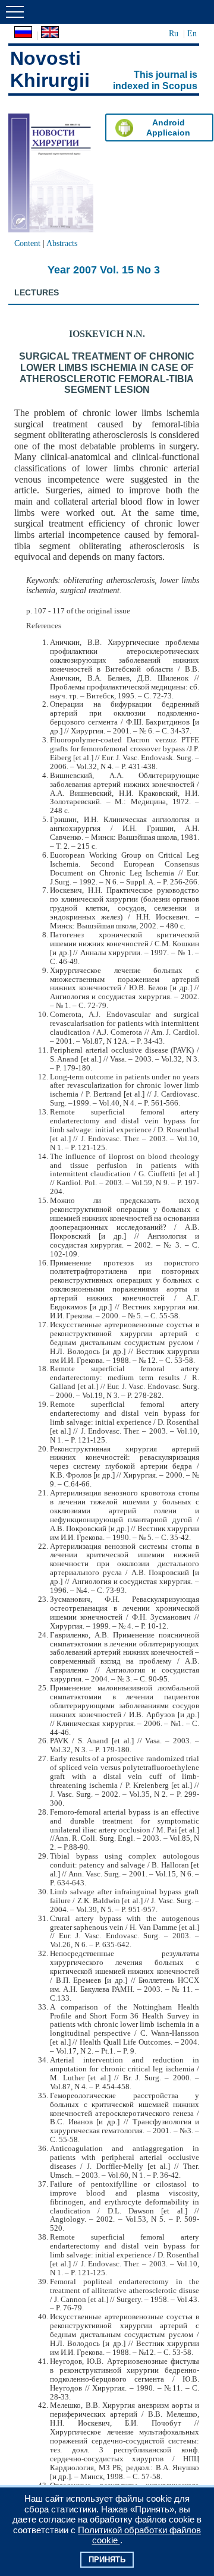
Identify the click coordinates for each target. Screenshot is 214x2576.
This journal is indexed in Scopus (155, 80)
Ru (174, 33)
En (192, 33)
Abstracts (62, 243)
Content (27, 243)
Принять (107, 2560)
